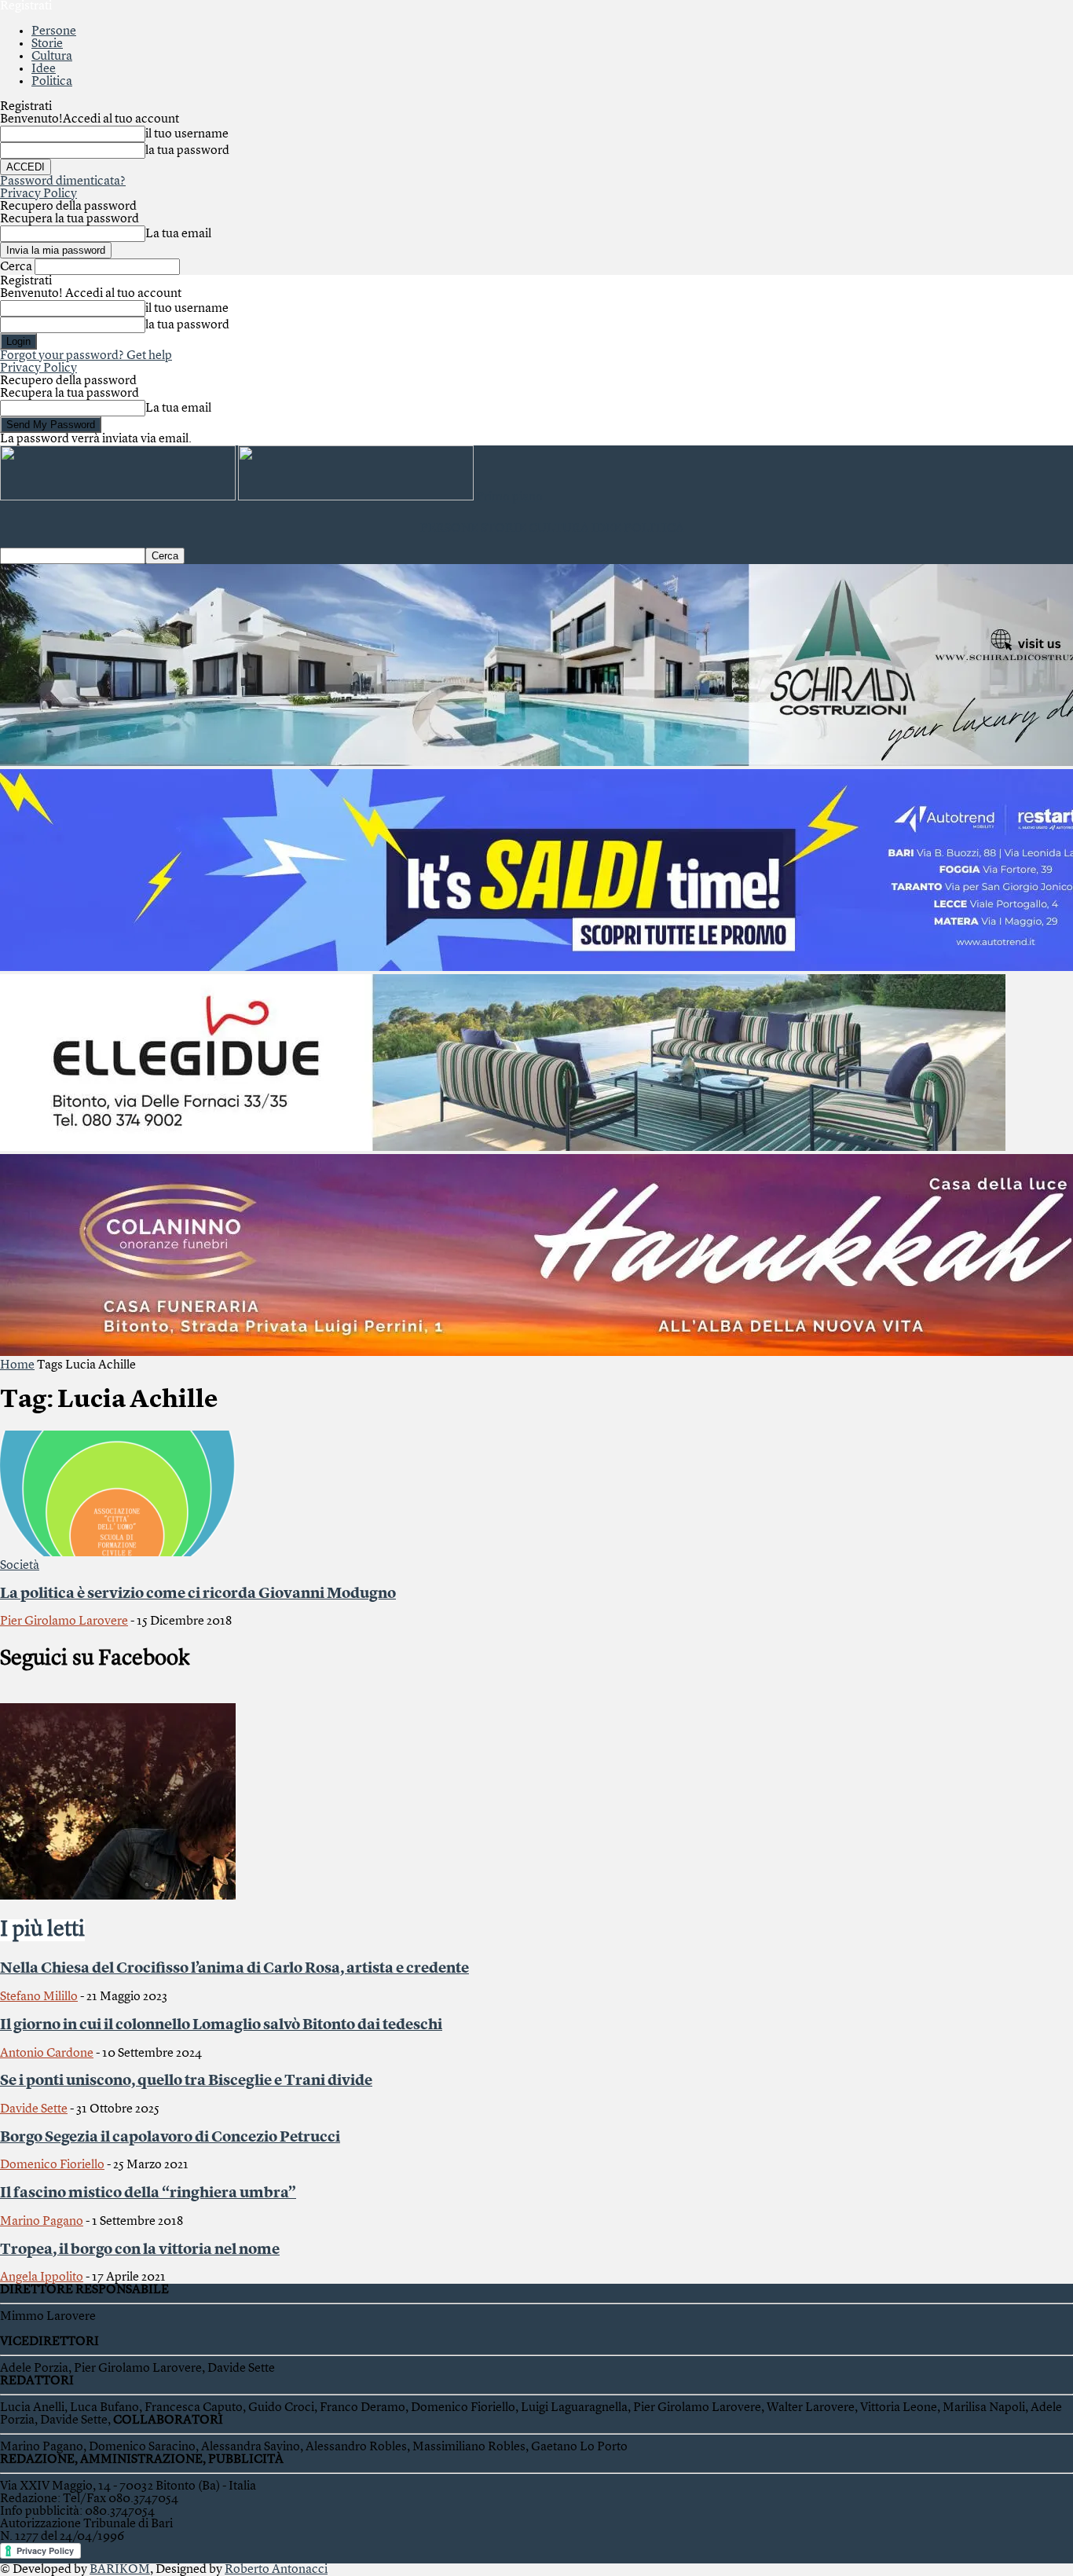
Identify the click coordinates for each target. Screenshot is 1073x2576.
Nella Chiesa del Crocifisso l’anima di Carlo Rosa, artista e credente (234, 1969)
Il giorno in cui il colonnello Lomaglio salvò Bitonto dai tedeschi (221, 2025)
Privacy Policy (38, 194)
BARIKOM (120, 2570)
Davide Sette (34, 2109)
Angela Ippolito (42, 2277)
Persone (54, 31)
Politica (52, 82)
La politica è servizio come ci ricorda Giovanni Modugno (198, 1594)
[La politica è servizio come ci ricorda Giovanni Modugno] (118, 1553)
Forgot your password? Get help (86, 356)
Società (20, 1566)
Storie (47, 44)
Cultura (52, 57)
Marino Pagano (42, 2222)
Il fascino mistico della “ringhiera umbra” (148, 2193)
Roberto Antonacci (276, 2570)
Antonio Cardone (47, 2054)
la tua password (187, 151)
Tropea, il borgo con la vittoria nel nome (140, 2250)
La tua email (178, 234)
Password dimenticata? (63, 181)
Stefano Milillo (39, 1997)
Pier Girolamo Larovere (64, 1621)
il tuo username (187, 134)
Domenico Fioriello (52, 2165)
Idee (44, 69)
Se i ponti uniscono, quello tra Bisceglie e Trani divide (186, 2081)
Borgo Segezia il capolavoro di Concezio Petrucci (170, 2138)
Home (17, 1365)
